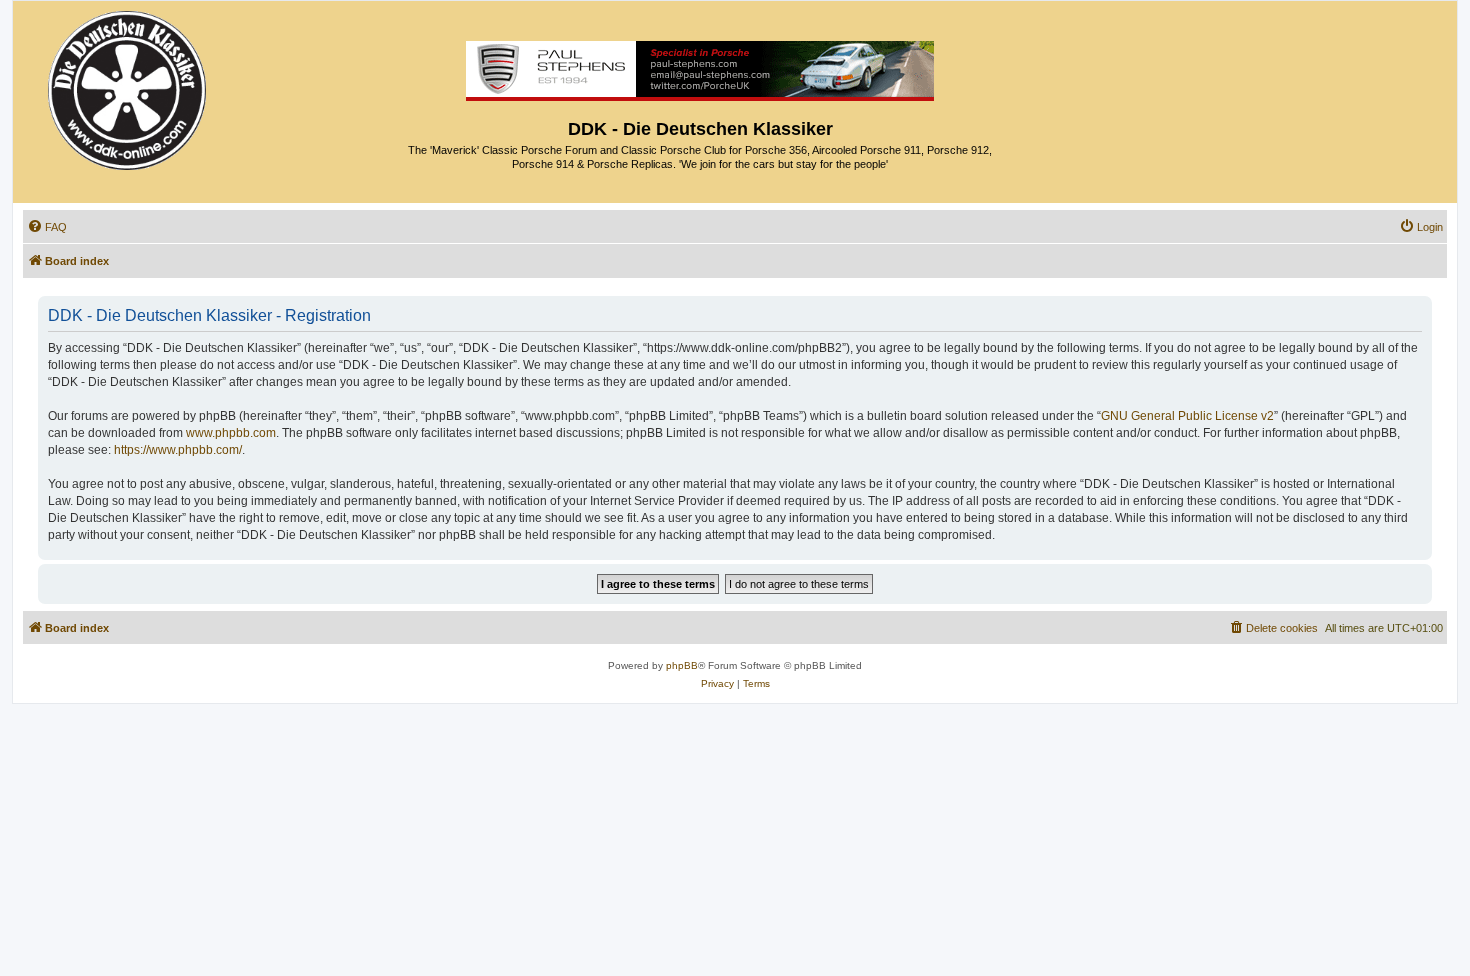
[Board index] (128, 85)
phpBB (682, 665)
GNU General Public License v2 (1187, 416)
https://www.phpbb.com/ (178, 450)
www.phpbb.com (231, 433)
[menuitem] (47, 227)
